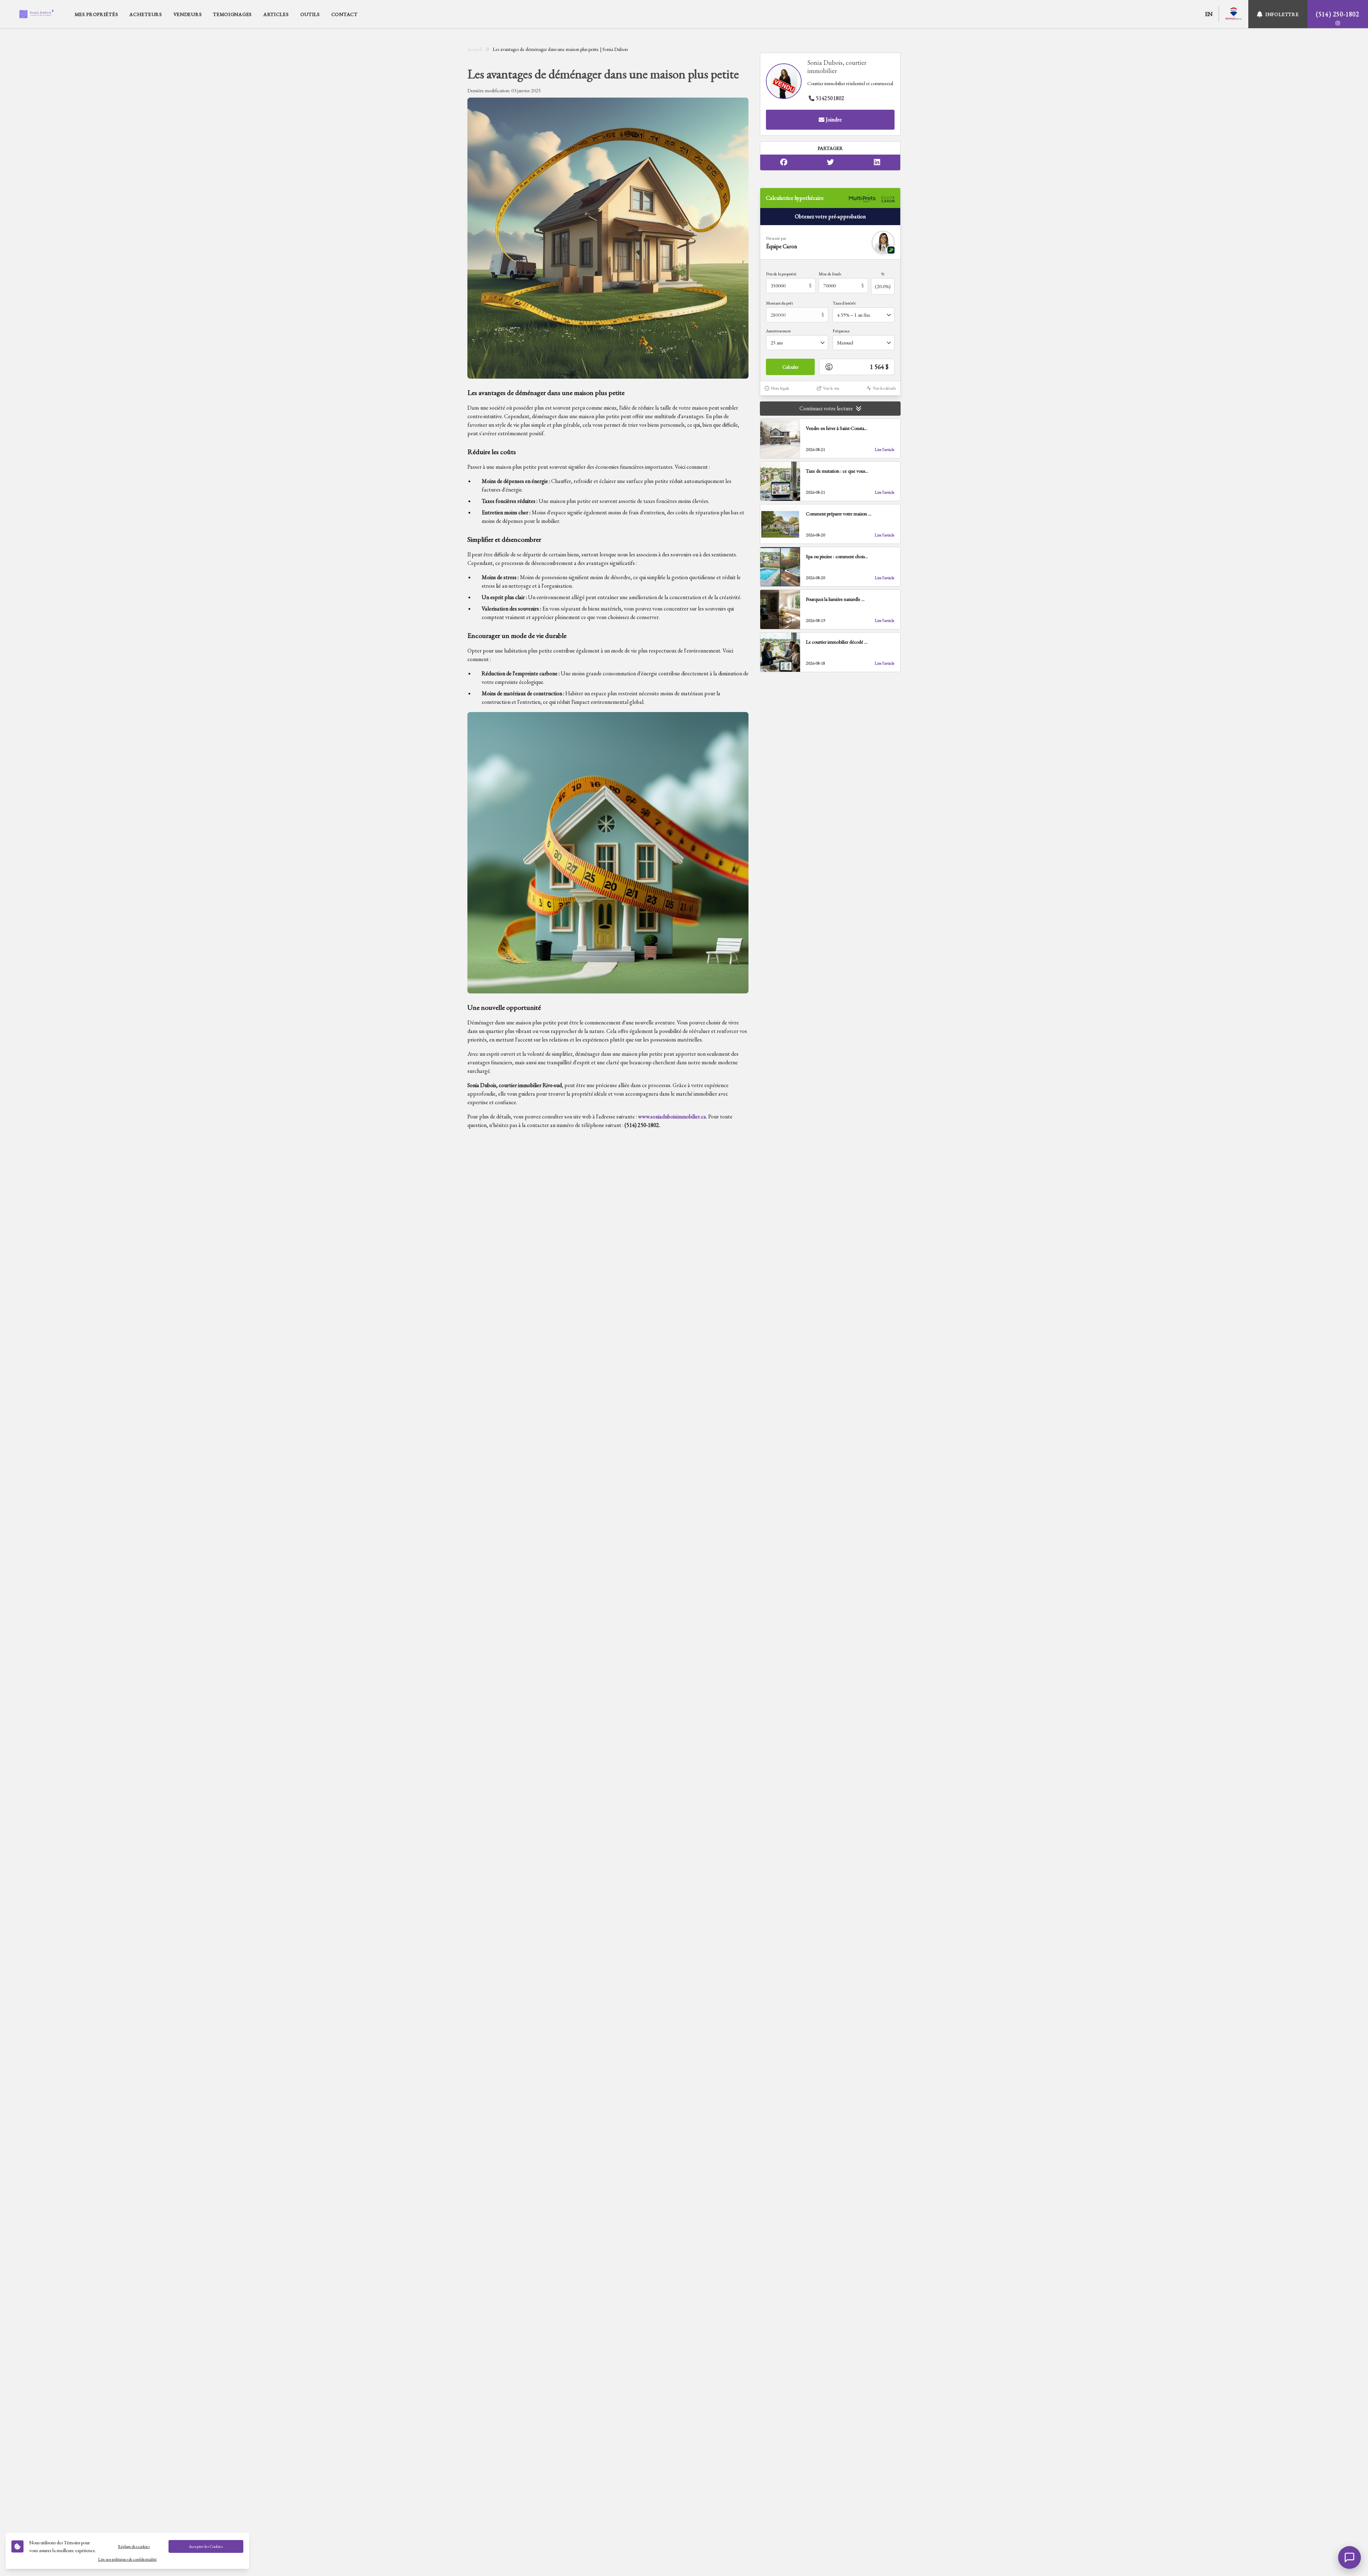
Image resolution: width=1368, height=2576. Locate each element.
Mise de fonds (830, 274)
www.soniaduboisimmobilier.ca (672, 1116)
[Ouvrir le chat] (1349, 2557)
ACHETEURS (146, 14)
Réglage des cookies (134, 2546)
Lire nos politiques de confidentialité (127, 2559)
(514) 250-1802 (1338, 14)
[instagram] (1338, 23)
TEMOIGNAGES (232, 14)
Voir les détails (884, 388)
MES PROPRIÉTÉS (97, 14)
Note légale (780, 388)
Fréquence (841, 331)
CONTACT (344, 14)
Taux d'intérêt (844, 303)
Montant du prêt (779, 303)
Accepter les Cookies (206, 2546)
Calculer (790, 367)
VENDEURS (188, 14)
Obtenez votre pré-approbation (830, 216)
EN (1209, 14)
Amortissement (778, 331)
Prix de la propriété (781, 274)
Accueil (475, 49)
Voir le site (831, 388)
